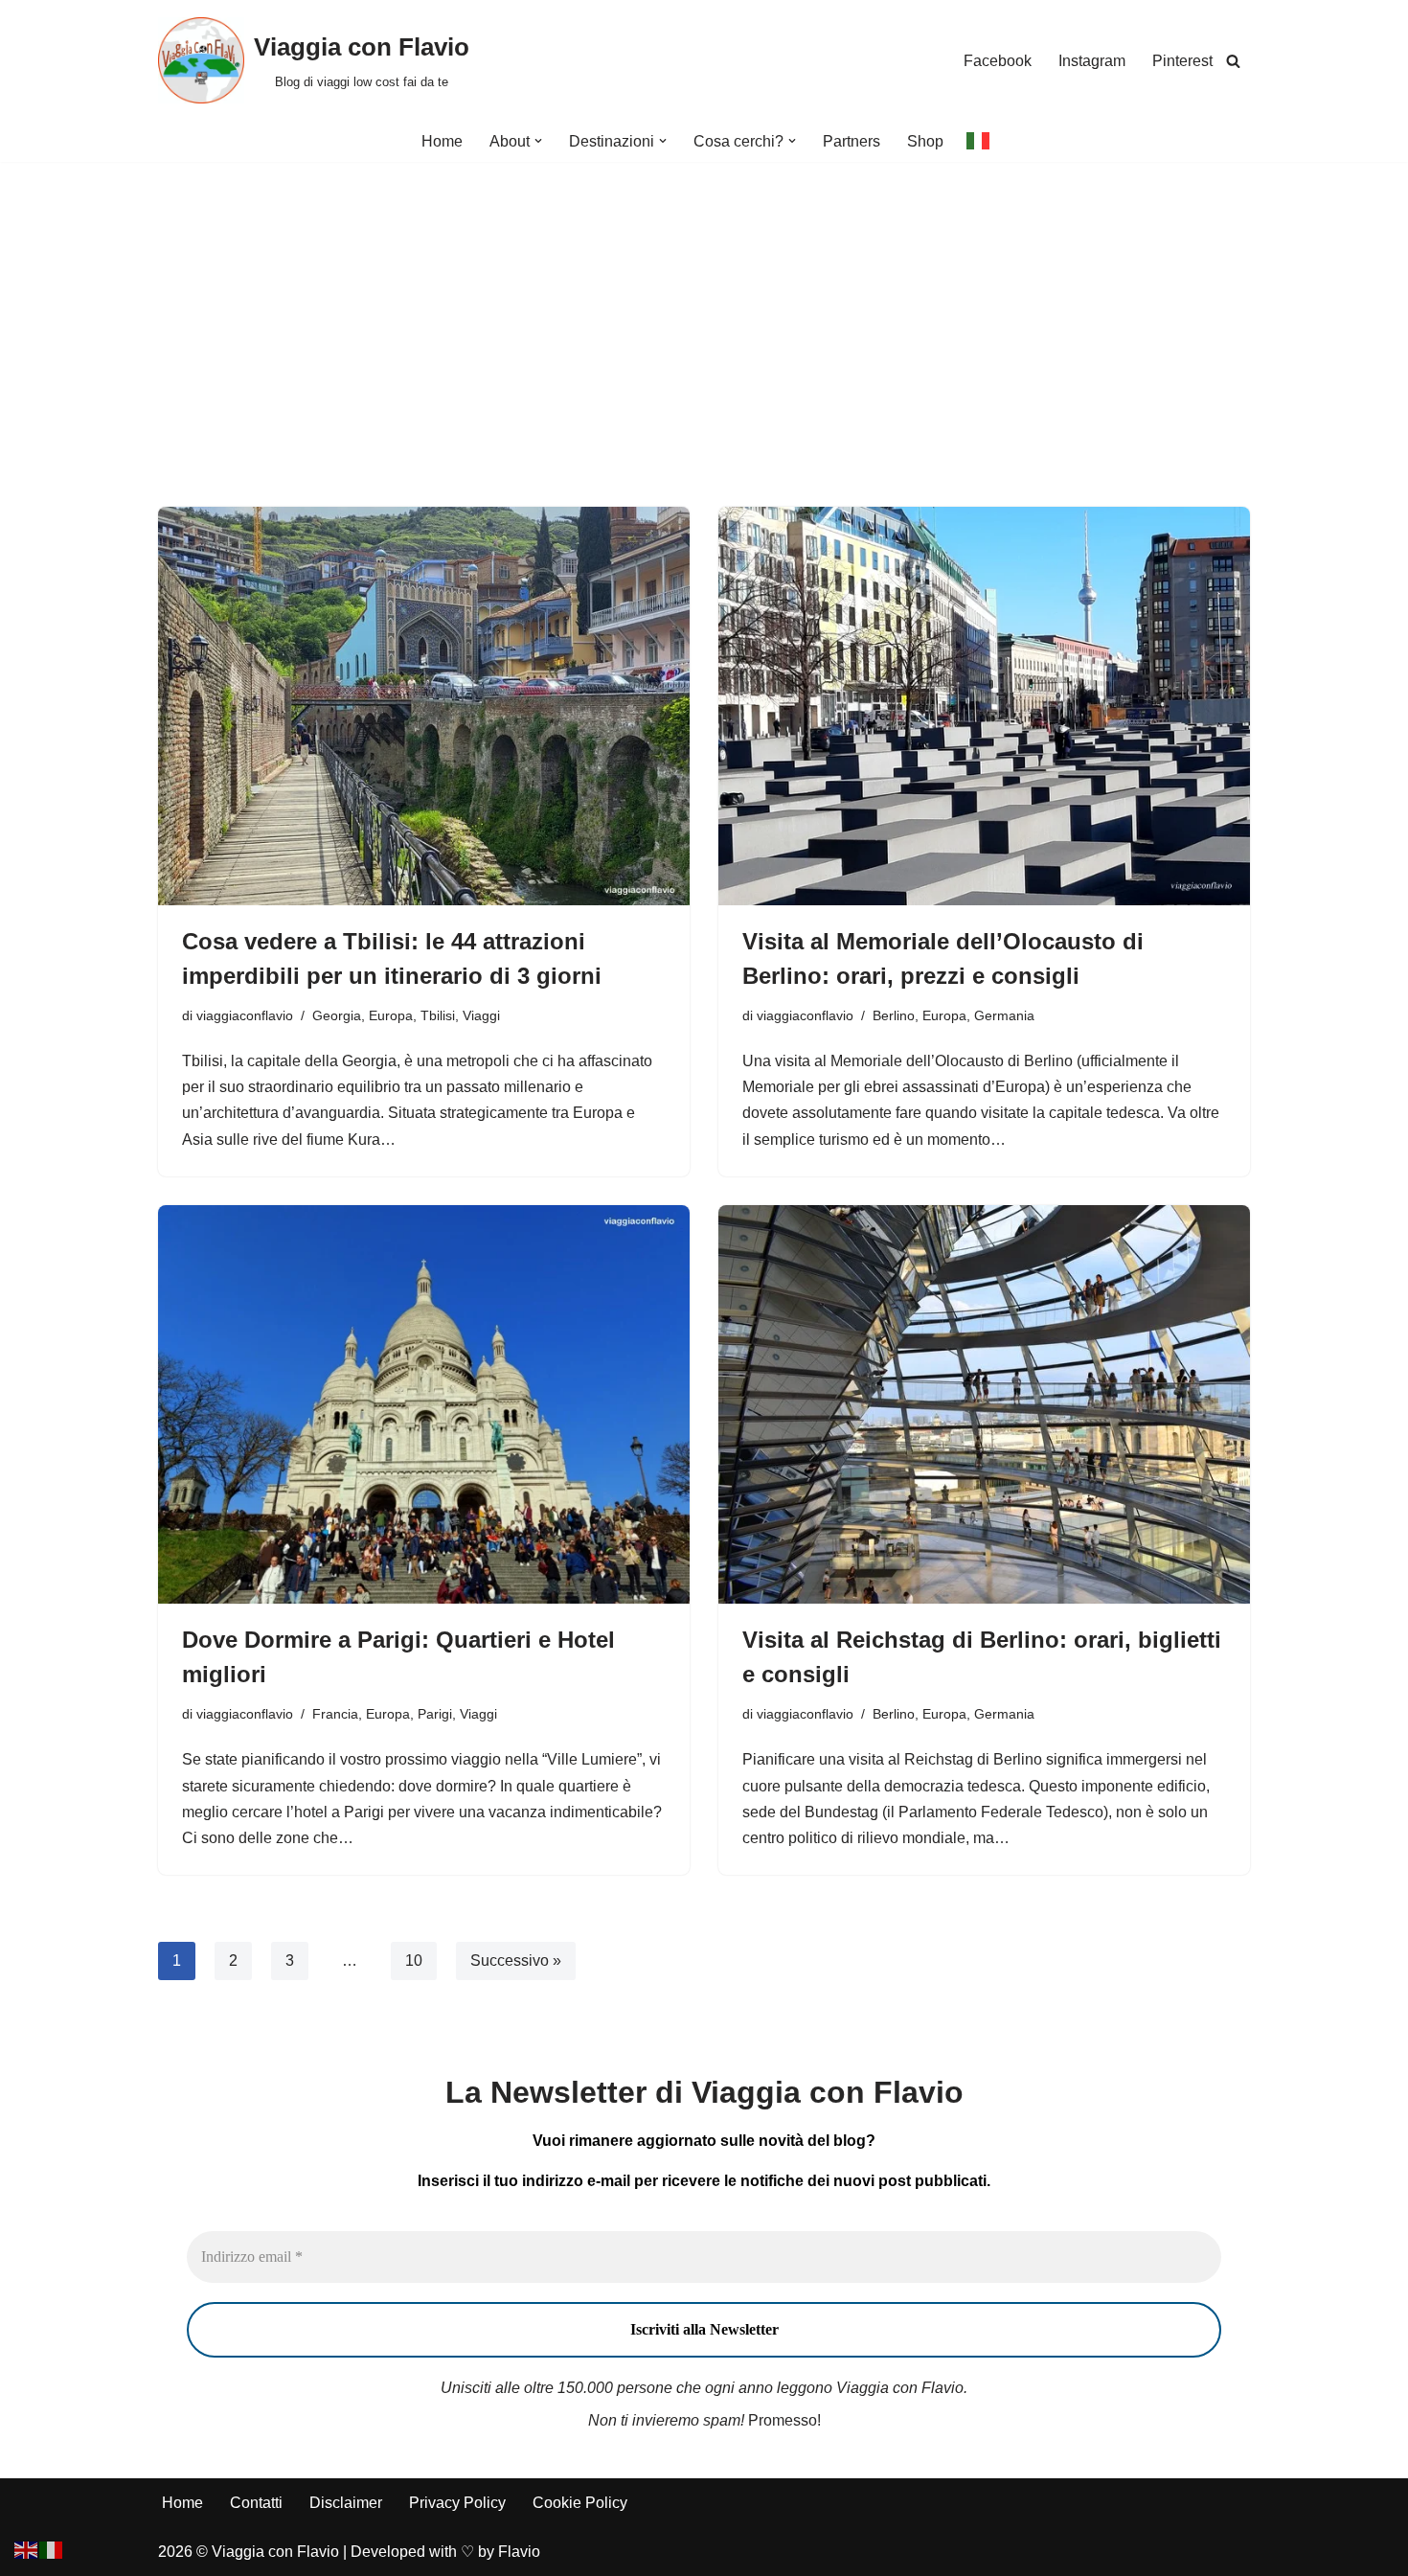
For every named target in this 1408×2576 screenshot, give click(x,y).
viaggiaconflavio (245, 1015)
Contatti (256, 2503)
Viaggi (481, 1015)
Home (442, 141)
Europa (391, 1015)
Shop (925, 141)
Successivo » (516, 1960)
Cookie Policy (580, 2503)
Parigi (435, 1714)
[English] (27, 2549)
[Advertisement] (704, 306)
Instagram (1092, 61)
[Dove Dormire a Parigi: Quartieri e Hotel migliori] (424, 1404)
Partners (852, 141)
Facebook (998, 61)
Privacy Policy (457, 2503)
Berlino (894, 1015)
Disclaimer (346, 2503)
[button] (538, 141)
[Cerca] (1233, 61)
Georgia (337, 1015)
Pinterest (1182, 61)
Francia (335, 1714)
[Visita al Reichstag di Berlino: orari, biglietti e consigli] (984, 1404)
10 (414, 1960)
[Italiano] (979, 140)
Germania (1004, 1015)
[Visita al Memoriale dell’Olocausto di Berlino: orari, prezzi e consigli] (984, 706)
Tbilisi (438, 1015)
